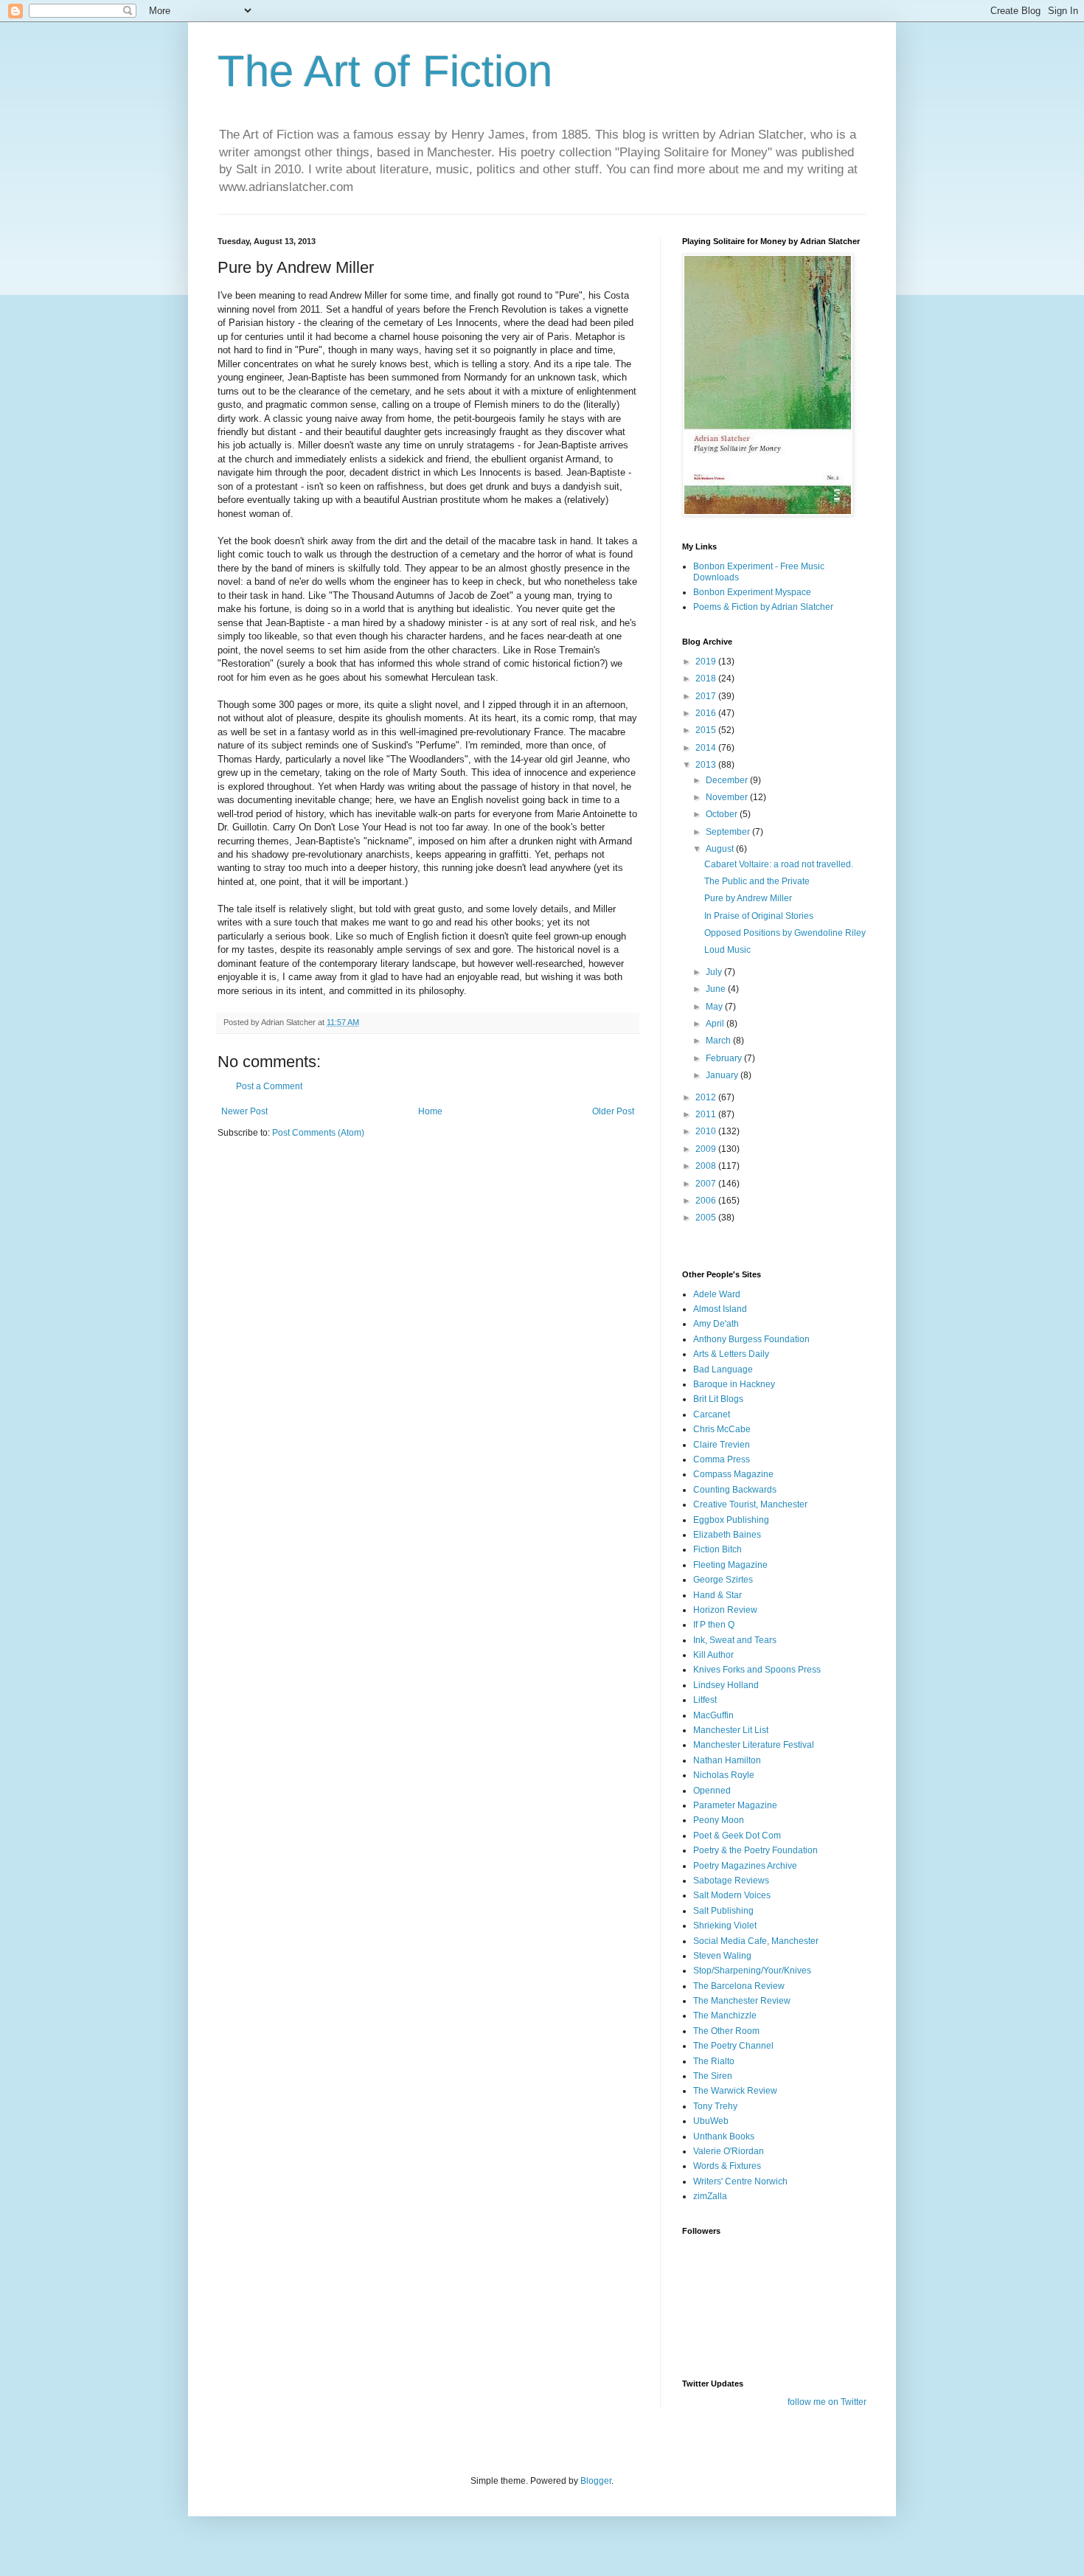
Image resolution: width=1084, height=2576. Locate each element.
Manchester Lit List (731, 1730)
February (725, 1058)
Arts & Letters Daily (731, 1354)
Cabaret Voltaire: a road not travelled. (779, 864)
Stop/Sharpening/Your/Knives (752, 1971)
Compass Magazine (733, 1474)
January (723, 1075)
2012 (707, 1097)
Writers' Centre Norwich (740, 2181)
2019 (707, 662)
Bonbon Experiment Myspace (752, 592)
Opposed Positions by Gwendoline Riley (785, 933)
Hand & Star (718, 1595)
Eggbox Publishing (731, 1520)
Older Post (613, 1111)
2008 (707, 1166)
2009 (707, 1149)
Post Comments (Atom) (318, 1133)
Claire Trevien (722, 1445)
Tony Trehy (715, 2106)
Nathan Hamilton (727, 1760)
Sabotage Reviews (731, 1881)
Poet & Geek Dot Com (737, 1836)
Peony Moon (719, 1820)
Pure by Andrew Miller (748, 898)
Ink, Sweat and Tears (735, 1640)
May (715, 1007)
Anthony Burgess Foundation (751, 1339)
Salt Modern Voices (732, 1895)
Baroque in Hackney (734, 1384)
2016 (707, 713)
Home (430, 1111)
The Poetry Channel (733, 2046)
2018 (707, 678)
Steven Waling (722, 1956)
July (715, 972)
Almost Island (720, 1309)
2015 (707, 730)
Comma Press (722, 1459)
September (729, 832)
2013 (707, 765)
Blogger (596, 2481)
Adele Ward (717, 1294)
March (719, 1041)
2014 (707, 748)
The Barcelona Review (739, 1986)
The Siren (713, 2076)
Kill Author (713, 1655)
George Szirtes (723, 1580)
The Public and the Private (757, 881)
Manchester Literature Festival (754, 1745)
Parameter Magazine (735, 1805)
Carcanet (712, 1414)
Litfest (705, 1700)
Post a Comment (269, 1086)
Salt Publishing (723, 1911)
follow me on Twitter (827, 2402)
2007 (707, 1184)
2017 (707, 696)
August (721, 849)
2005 (707, 1218)
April (716, 1024)
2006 (707, 1201)
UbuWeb (711, 2121)
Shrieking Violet (725, 1926)
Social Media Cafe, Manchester (756, 1941)
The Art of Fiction (385, 71)
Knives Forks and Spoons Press (757, 1670)
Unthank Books (724, 2136)
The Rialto (714, 2061)
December (728, 780)
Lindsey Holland (726, 1685)
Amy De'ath (716, 1324)
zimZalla (710, 2196)
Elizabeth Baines (727, 1535)
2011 (707, 1114)
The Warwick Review (735, 2091)
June (717, 989)
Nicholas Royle (724, 1775)
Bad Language (723, 1369)
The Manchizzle (725, 2016)
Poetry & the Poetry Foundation (755, 1850)
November (728, 797)
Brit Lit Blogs (718, 1399)
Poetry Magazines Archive (745, 1866)
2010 (707, 1131)
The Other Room (726, 2031)
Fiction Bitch (718, 1549)
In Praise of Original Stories (759, 916)
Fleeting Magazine (730, 1565)
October (723, 814)
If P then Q (714, 1625)
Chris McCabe (722, 1429)
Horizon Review (725, 1610)
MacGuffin (713, 1715)
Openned (712, 1791)
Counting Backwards (735, 1490)
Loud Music (727, 950)
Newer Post (244, 1111)
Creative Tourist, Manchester (750, 1504)
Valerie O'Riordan (729, 2151)
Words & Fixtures (727, 2166)
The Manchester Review (742, 2001)
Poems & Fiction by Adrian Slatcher (763, 607)
